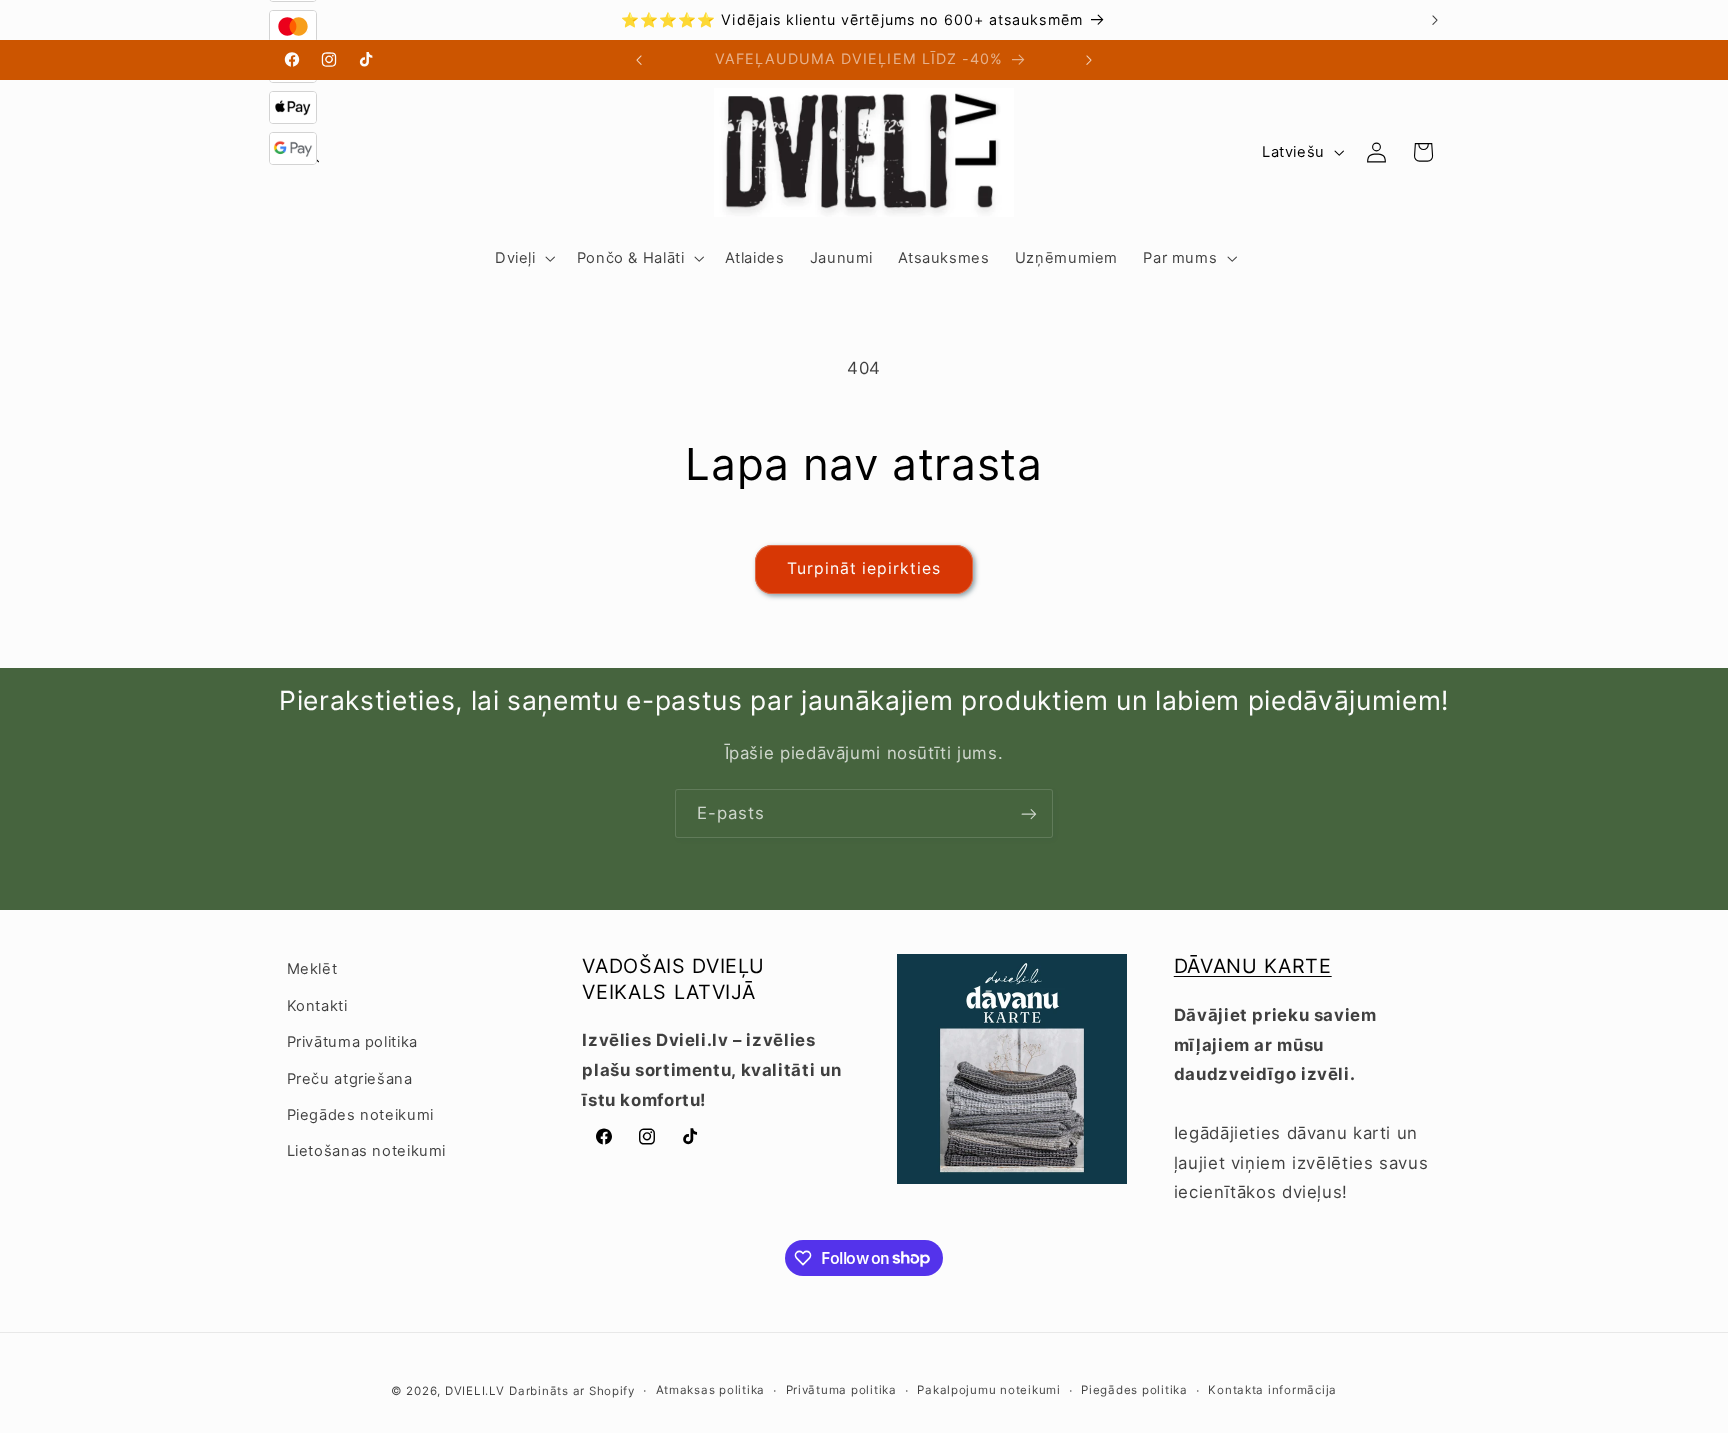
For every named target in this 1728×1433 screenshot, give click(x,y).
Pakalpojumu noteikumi (988, 1390)
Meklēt (312, 969)
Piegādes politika (1134, 1390)
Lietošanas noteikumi (367, 1151)
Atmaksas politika (711, 1390)
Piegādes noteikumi (360, 1115)
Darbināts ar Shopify (572, 1391)
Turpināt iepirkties (864, 568)
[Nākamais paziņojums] (1435, 20)
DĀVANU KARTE (1253, 966)
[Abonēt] (1029, 813)
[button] (523, 258)
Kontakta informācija (1272, 1390)
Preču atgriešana (350, 1079)
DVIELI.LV (475, 1391)
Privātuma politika (352, 1042)
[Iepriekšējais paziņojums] (293, 20)
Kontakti (317, 1006)
